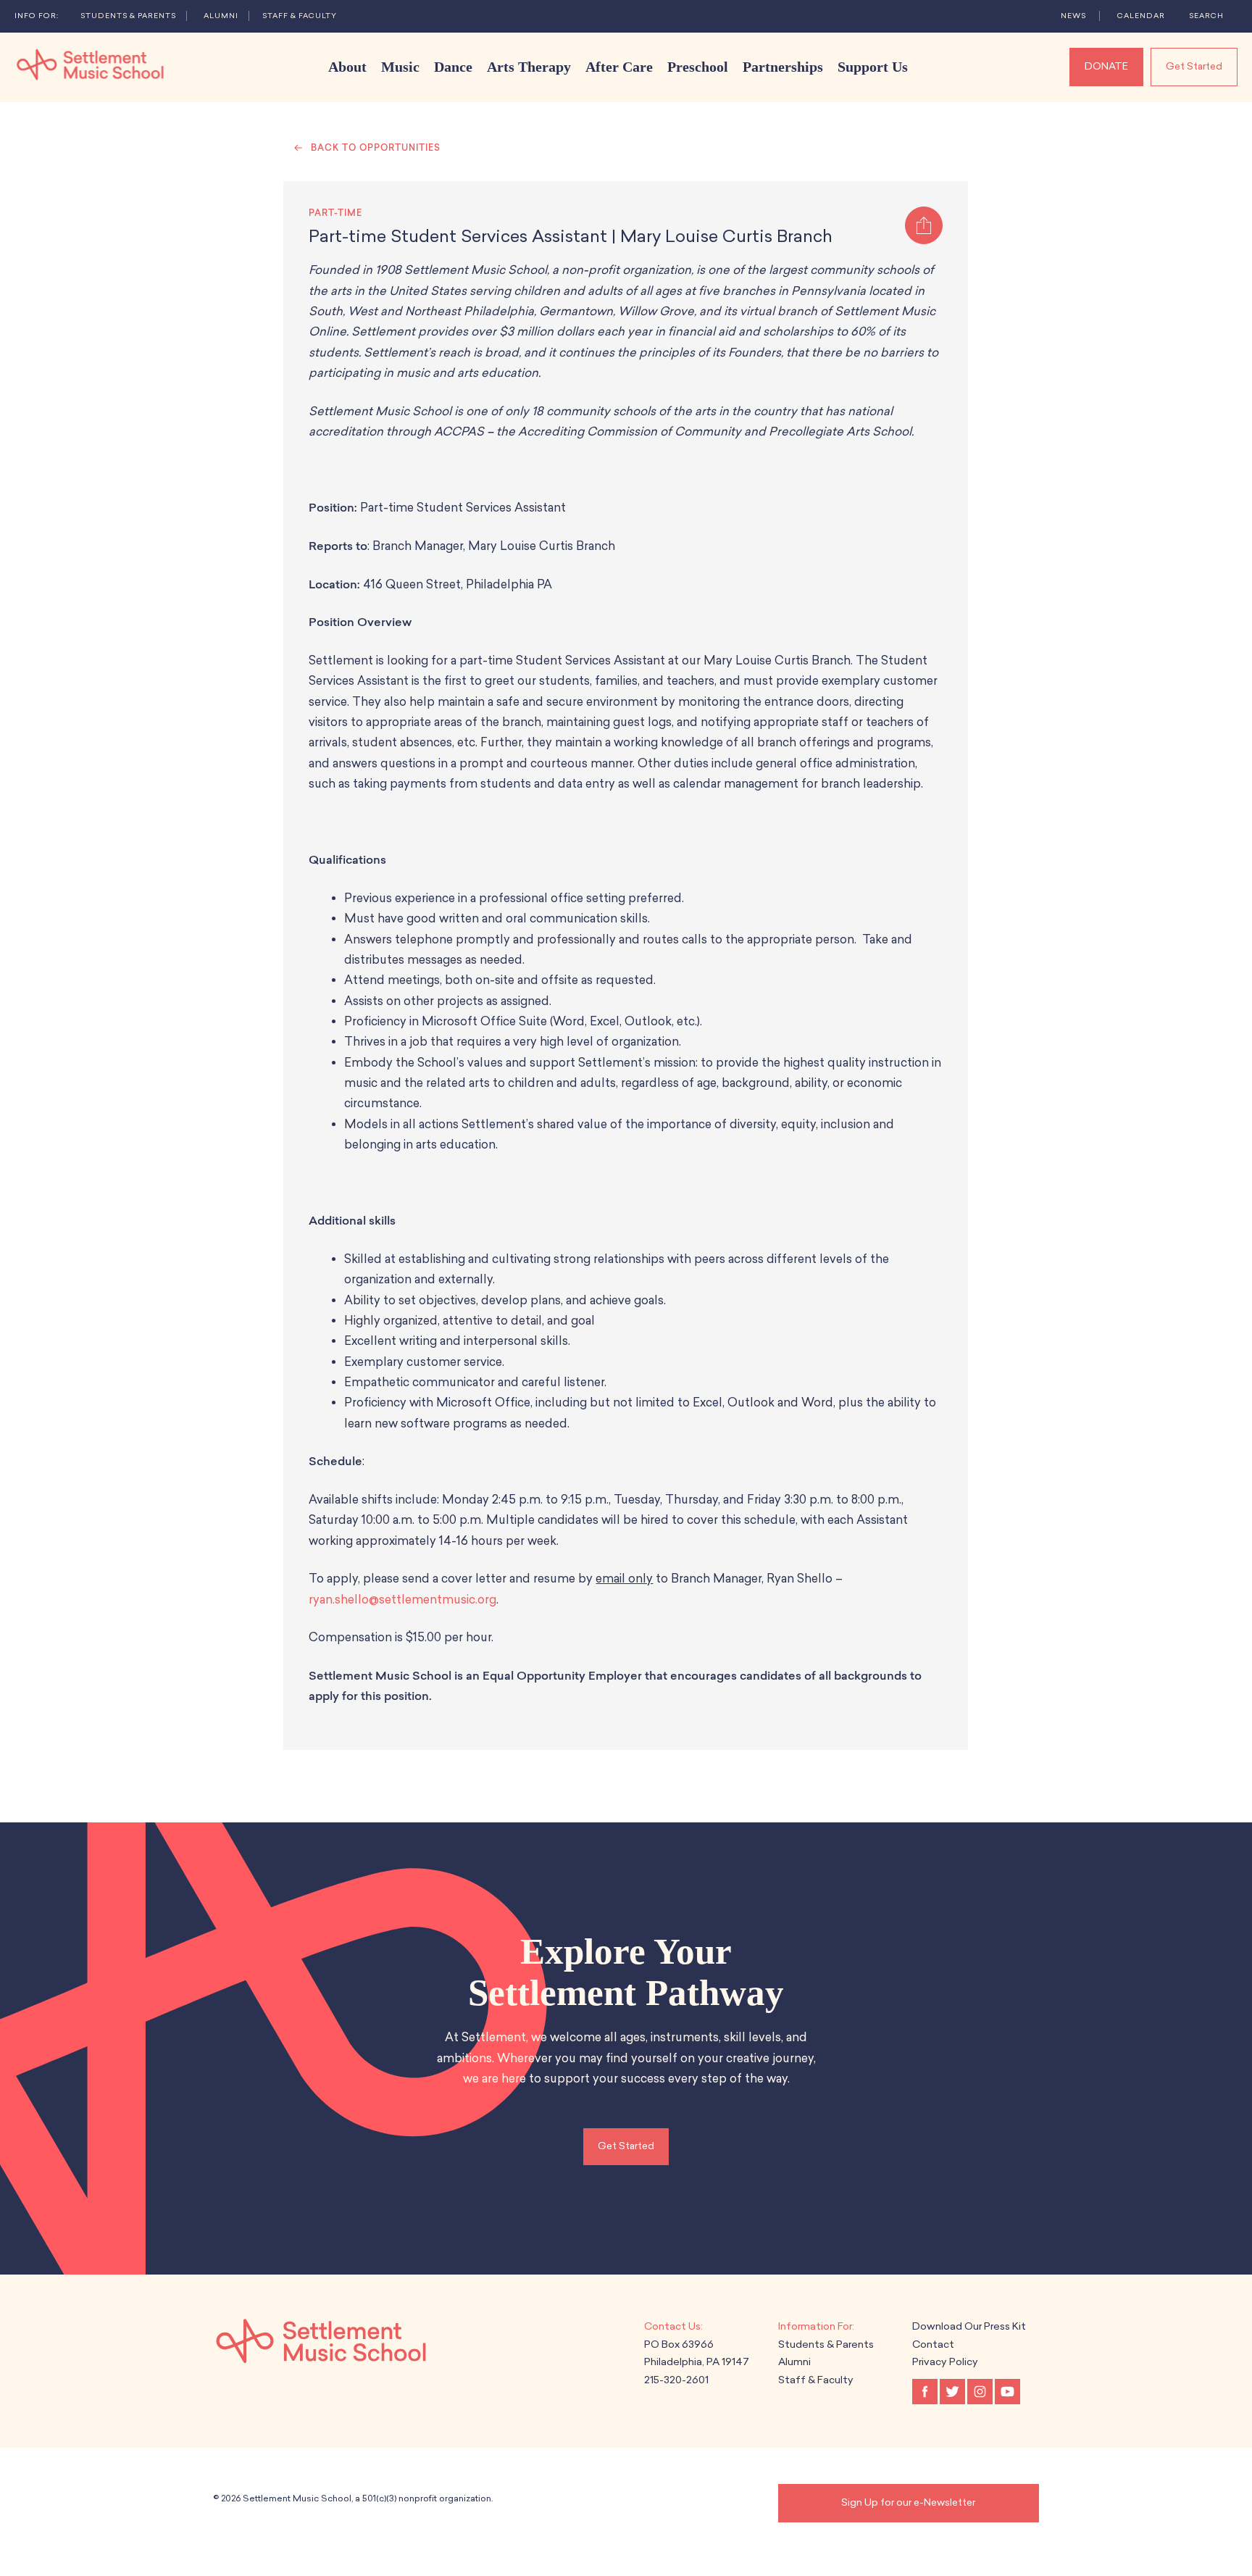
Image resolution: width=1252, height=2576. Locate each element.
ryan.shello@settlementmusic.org (402, 1600)
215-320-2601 (676, 2380)
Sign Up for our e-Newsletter (908, 2502)
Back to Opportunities (376, 148)
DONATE (1106, 66)
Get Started (1194, 66)
